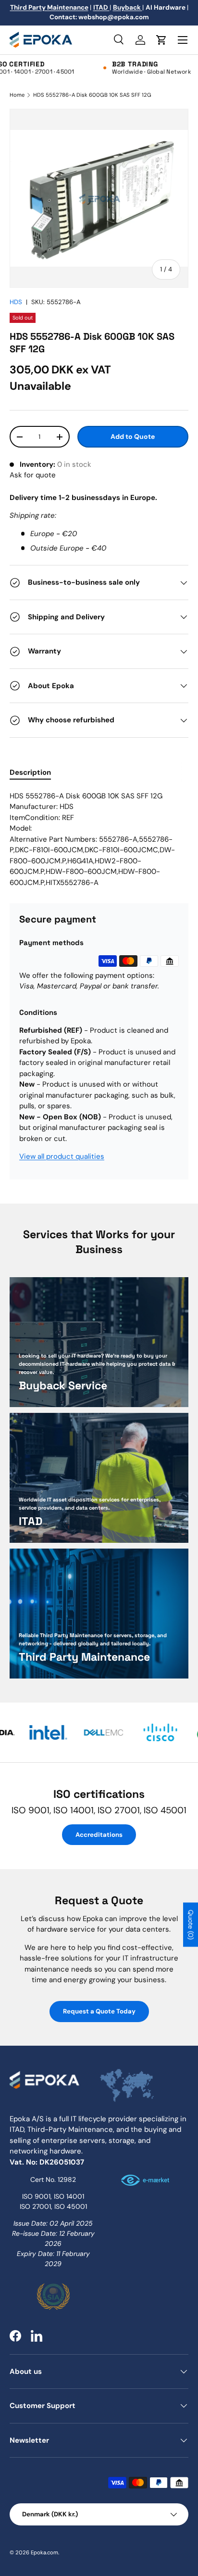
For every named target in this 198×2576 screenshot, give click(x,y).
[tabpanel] (99, 839)
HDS (16, 302)
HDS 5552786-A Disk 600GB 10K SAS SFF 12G (92, 95)
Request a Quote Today (99, 2011)
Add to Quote (133, 436)
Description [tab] (30, 772)
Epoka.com (44, 2552)
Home (17, 95)
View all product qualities (62, 1156)
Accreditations (99, 1835)
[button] (161, 40)
